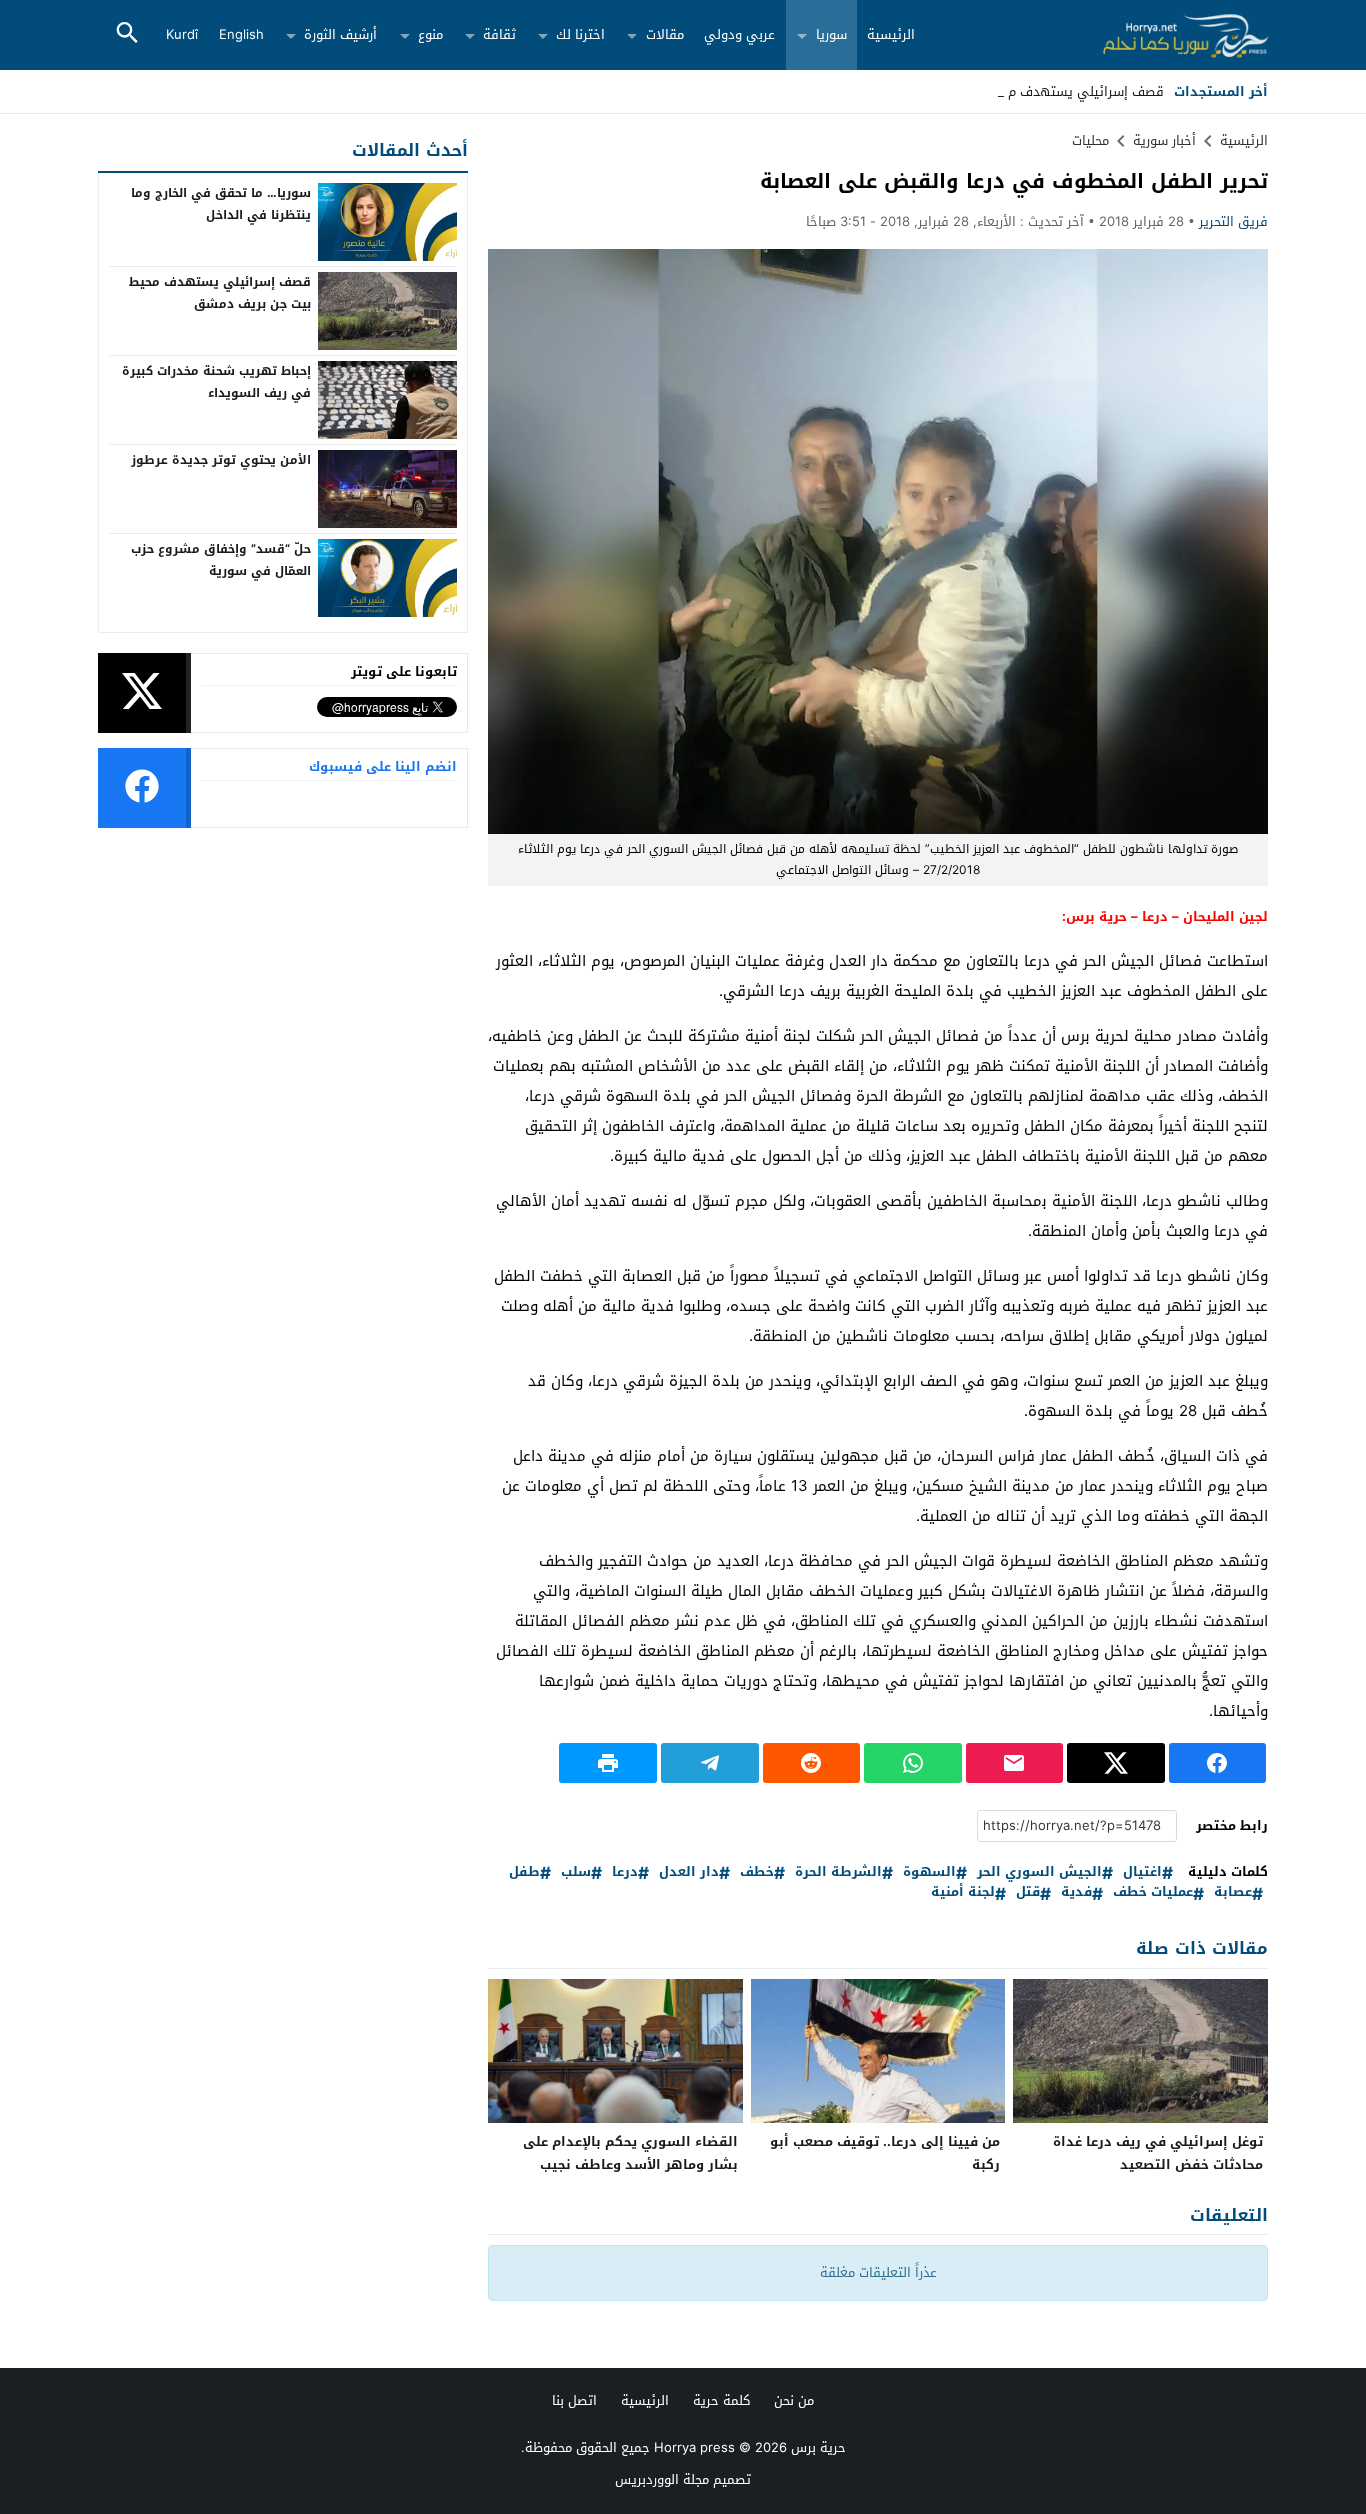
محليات (1090, 140)
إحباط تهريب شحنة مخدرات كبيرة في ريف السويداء (216, 382)
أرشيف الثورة (340, 34)
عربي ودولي (739, 34)
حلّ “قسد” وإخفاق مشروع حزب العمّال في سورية (221, 560)
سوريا (831, 34)
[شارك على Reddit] (812, 1763)
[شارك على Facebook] (1218, 1763)
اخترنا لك (580, 34)
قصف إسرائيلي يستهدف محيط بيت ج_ (1054, 91)
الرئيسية (891, 34)
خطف (757, 1872)
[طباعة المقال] (608, 1763)
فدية (1076, 1892)
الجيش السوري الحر (1039, 1872)
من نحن (794, 2400)
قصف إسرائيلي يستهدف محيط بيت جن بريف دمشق (220, 293)
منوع (430, 34)
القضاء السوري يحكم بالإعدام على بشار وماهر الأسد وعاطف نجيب (630, 2153)
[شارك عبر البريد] (1015, 1763)
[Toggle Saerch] (127, 34)
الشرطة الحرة (838, 1872)
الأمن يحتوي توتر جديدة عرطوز (221, 460)
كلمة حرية (721, 2400)
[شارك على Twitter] (1116, 1763)
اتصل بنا (574, 2400)
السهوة (929, 1872)
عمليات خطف (1153, 1892)
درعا (625, 1872)
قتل (1028, 1892)
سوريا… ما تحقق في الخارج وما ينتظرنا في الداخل (221, 204)
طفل (524, 1872)
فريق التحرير (1233, 221)
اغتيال (1142, 1872)
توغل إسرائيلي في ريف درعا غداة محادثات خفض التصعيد (1158, 2153)
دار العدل (689, 1872)
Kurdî (182, 34)
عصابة (1233, 1892)
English (241, 34)
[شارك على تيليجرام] (710, 1763)
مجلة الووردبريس (662, 2479)
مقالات (665, 34)
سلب (576, 1872)
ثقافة (499, 34)
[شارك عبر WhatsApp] (913, 1763)
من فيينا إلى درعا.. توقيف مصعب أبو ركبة (885, 2153)
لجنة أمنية (963, 1892)
